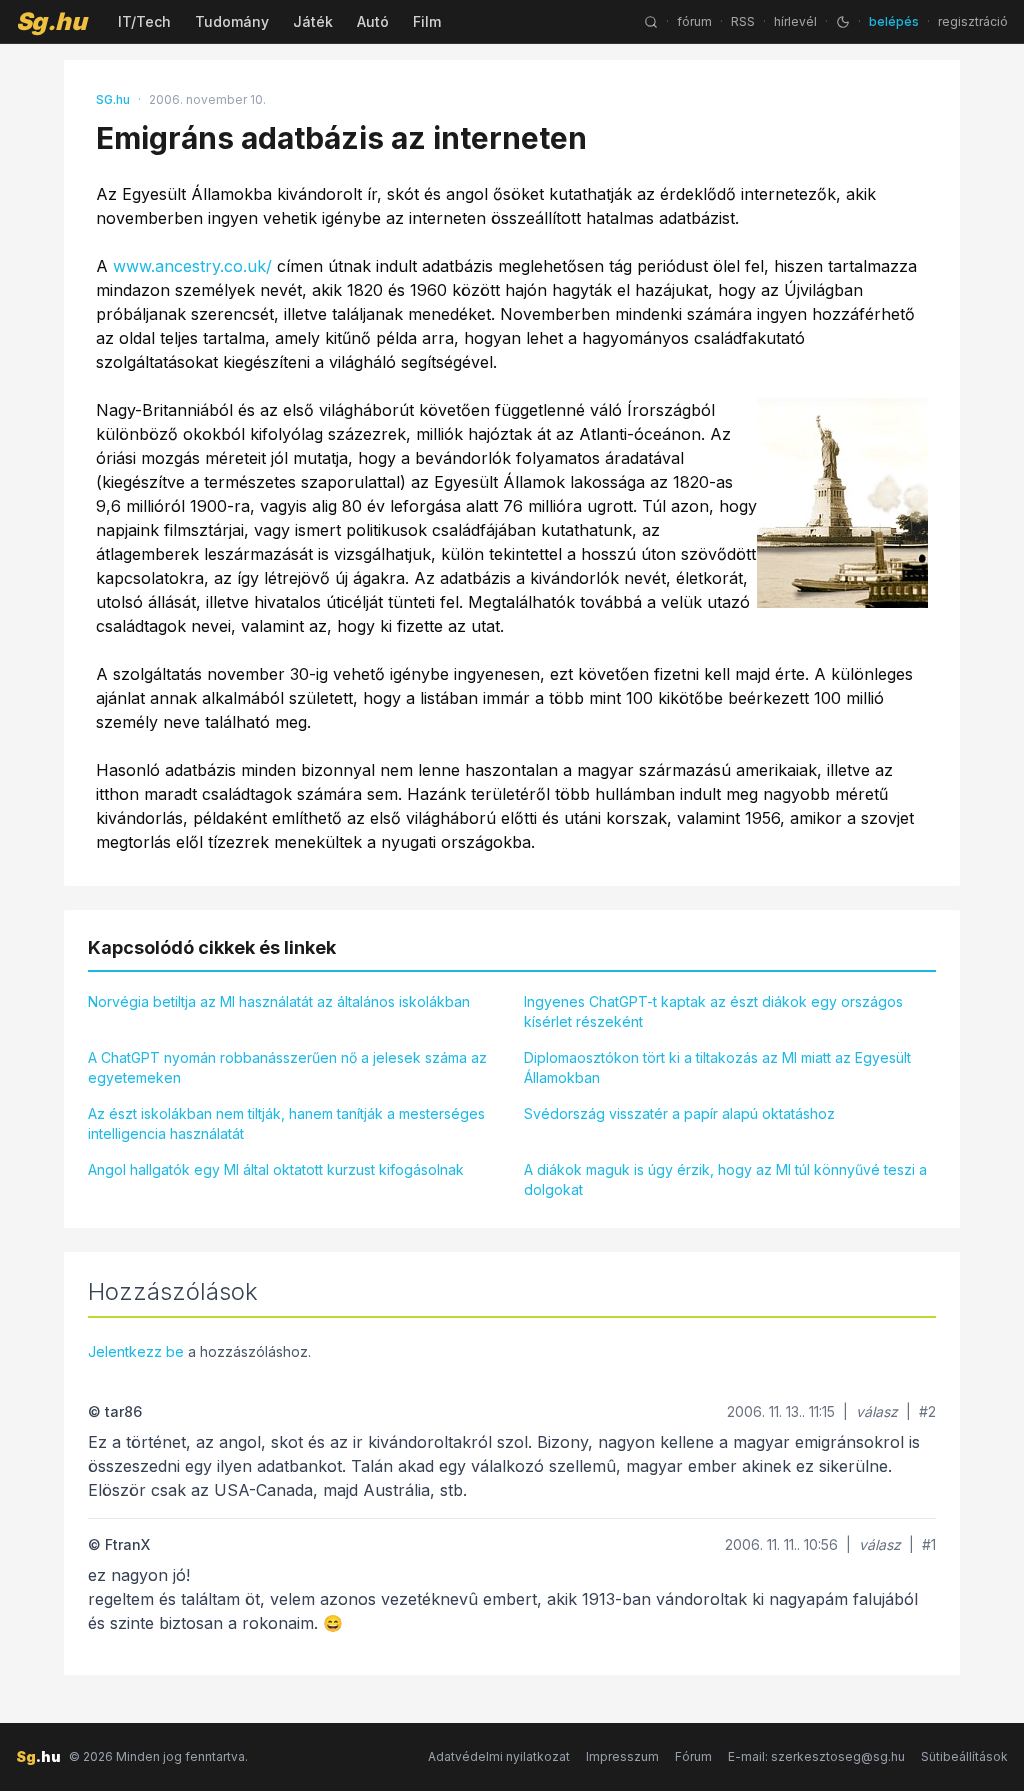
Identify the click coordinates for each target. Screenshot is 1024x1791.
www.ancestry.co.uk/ (192, 266)
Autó (373, 21)
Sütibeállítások (964, 1756)
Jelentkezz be (136, 1351)
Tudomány (232, 21)
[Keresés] (651, 22)
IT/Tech (144, 21)
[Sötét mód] (843, 22)
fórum (694, 21)
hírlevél (795, 21)
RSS (743, 21)
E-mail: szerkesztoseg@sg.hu (816, 1756)
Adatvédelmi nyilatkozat (499, 1756)
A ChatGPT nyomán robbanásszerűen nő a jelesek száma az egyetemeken (287, 1067)
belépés (894, 21)
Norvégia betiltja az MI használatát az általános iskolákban (279, 1001)
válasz (877, 1411)
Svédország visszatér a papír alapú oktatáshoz (679, 1113)
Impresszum (622, 1756)
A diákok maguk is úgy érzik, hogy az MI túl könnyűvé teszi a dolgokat (725, 1179)
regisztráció (973, 21)
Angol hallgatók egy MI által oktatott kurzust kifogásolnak (276, 1169)
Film (427, 21)
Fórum (693, 1756)
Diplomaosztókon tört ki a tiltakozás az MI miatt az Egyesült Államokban (717, 1067)
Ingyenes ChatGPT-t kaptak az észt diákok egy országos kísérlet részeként (713, 1011)
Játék (313, 21)
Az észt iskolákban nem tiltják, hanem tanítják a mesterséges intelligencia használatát (286, 1123)
